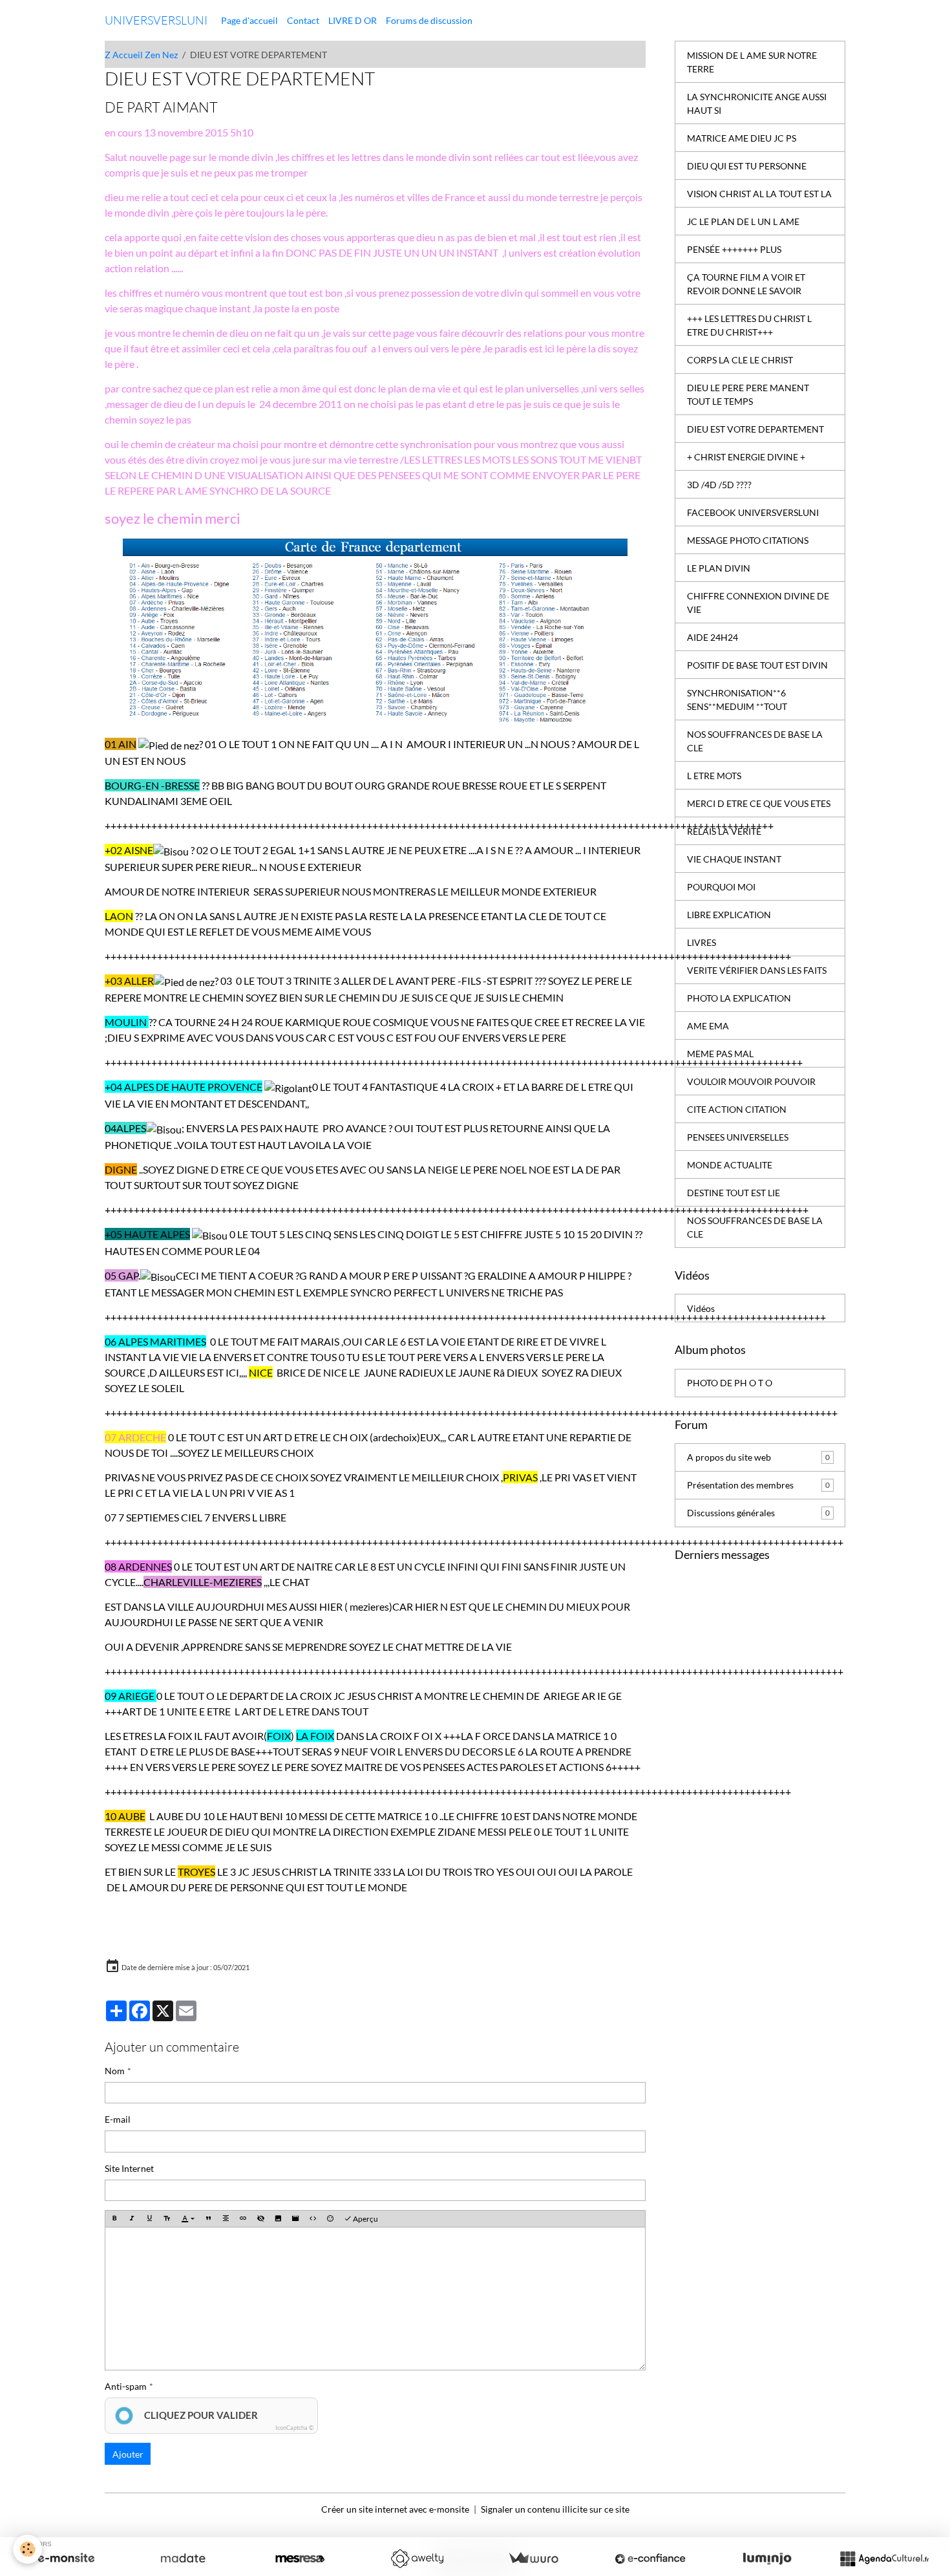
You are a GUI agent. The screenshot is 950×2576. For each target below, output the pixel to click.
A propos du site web (758, 1457)
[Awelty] (417, 2559)
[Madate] (183, 2559)
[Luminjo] (767, 2559)
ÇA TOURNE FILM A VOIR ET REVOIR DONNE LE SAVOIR (746, 284)
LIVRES (702, 942)
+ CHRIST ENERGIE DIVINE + (746, 457)
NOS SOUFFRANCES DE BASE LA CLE (755, 741)
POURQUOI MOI (721, 887)
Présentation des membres (758, 1485)
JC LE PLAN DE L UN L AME (743, 221)
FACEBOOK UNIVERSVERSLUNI (753, 512)
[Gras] (114, 2219)
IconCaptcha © (294, 2428)
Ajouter (128, 2454)
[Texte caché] (260, 2219)
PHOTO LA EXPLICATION (739, 998)
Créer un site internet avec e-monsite (395, 2509)
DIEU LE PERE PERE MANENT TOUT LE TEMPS (748, 394)
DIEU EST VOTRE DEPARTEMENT (755, 429)
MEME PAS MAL (720, 1054)
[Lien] (243, 2219)
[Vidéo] (295, 2219)
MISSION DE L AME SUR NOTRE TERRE (752, 62)
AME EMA (708, 1026)
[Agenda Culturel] (884, 2559)
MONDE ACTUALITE (730, 1165)
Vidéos (701, 1308)
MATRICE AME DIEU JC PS (742, 138)
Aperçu (365, 2219)
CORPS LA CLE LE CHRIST (740, 360)
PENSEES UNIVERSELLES (738, 1137)
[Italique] (132, 2219)
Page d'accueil (249, 20)
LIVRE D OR (353, 20)
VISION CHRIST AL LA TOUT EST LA (759, 194)
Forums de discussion (429, 20)
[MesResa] (300, 2559)
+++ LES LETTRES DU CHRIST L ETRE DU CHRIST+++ (749, 325)
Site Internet (129, 2168)
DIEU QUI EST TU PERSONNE (747, 166)
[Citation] (208, 2219)
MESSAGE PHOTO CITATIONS (748, 540)
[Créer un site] (66, 2559)
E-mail (118, 2119)
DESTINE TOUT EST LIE (734, 1193)
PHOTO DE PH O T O (730, 1383)
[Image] (278, 2219)
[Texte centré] (226, 2219)
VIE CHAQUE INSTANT (734, 859)
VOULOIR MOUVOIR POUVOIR (751, 1081)
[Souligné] (149, 2219)
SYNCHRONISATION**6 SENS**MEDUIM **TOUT (737, 700)
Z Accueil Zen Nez (141, 55)
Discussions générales (758, 1513)
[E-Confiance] (650, 2559)
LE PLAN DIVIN (719, 568)
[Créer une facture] (533, 2559)
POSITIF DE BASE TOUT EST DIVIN (757, 665)
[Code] (313, 2219)
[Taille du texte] (167, 2219)
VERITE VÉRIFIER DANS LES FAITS (757, 970)
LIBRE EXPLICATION (729, 915)
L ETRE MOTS (714, 776)
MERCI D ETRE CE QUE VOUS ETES (759, 803)
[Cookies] (27, 2549)
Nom (115, 2071)
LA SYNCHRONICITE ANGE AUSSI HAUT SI (757, 103)
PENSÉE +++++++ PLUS (734, 249)
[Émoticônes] (330, 2219)
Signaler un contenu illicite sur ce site (555, 2509)
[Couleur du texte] (188, 2219)
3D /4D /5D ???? (719, 485)
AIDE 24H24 (712, 637)
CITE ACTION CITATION (737, 1109)
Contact (303, 20)
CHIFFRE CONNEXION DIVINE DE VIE (758, 603)
